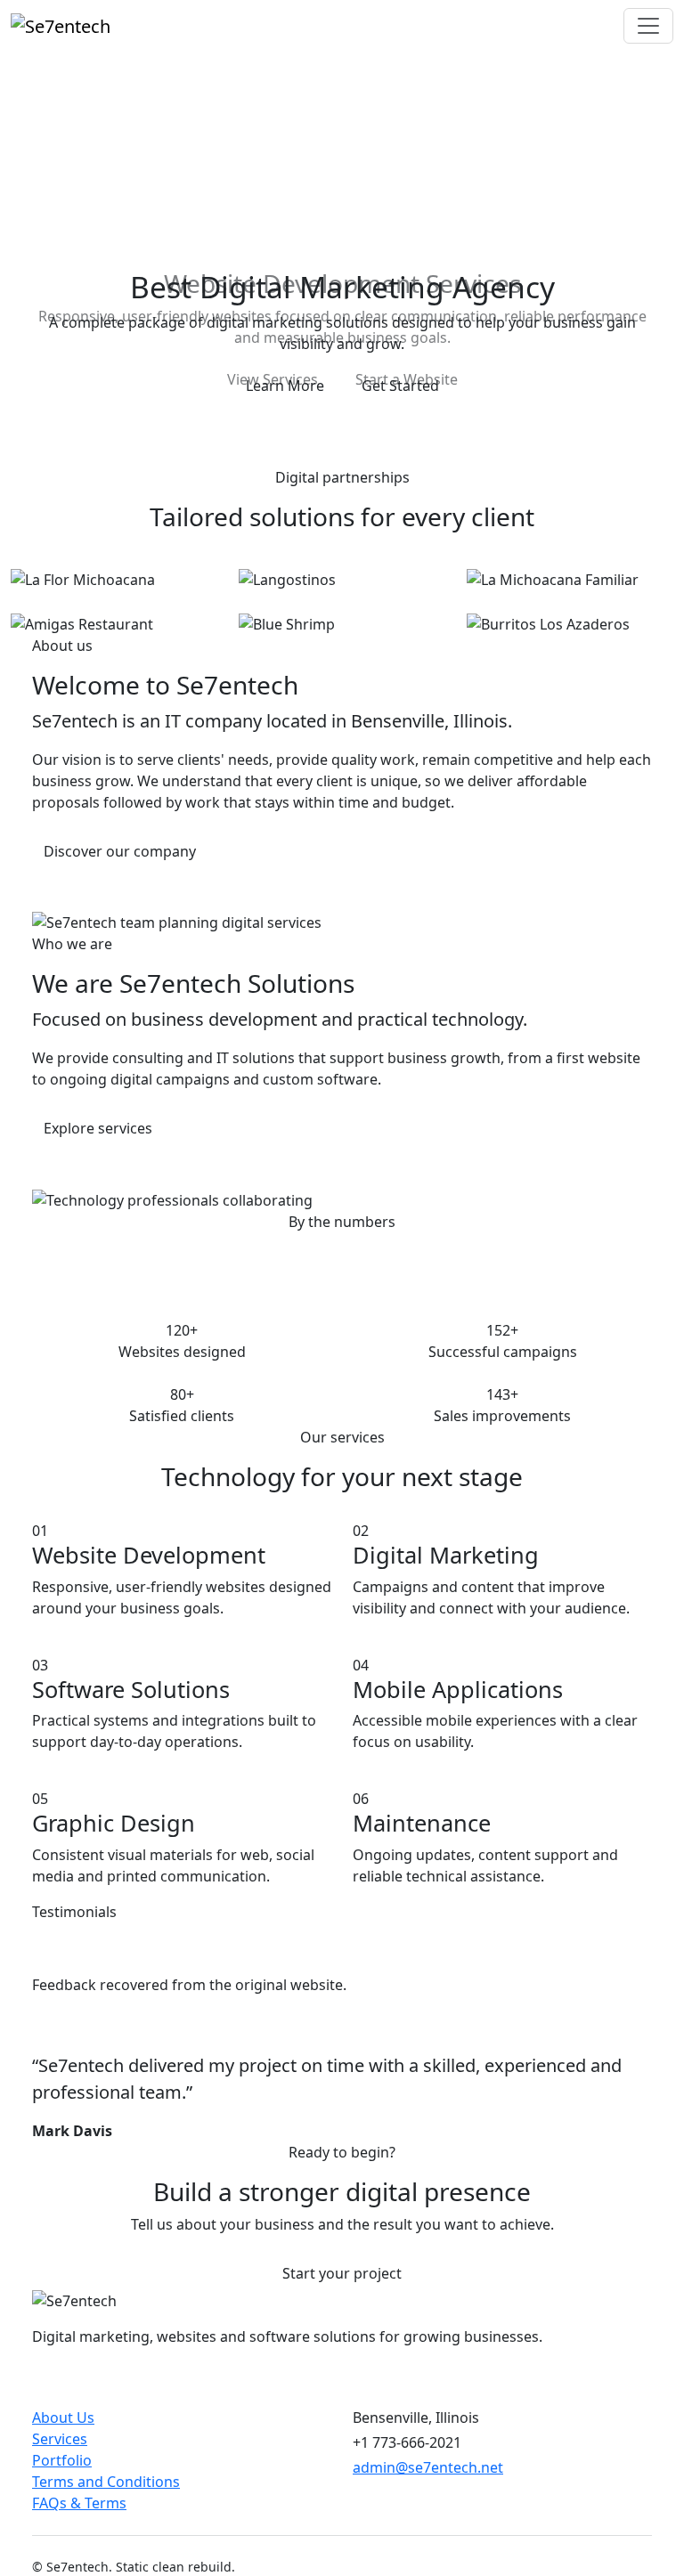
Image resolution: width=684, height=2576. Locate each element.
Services (60, 2434)
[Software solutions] (374, 414)
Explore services (98, 1123)
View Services (273, 379)
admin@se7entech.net (428, 2462)
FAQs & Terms (79, 2498)
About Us (63, 2412)
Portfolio (62, 2455)
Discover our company (120, 845)
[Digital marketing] (310, 414)
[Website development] (342, 414)
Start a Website (407, 379)
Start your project (342, 2268)
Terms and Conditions (106, 2476)
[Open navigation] (648, 26)
